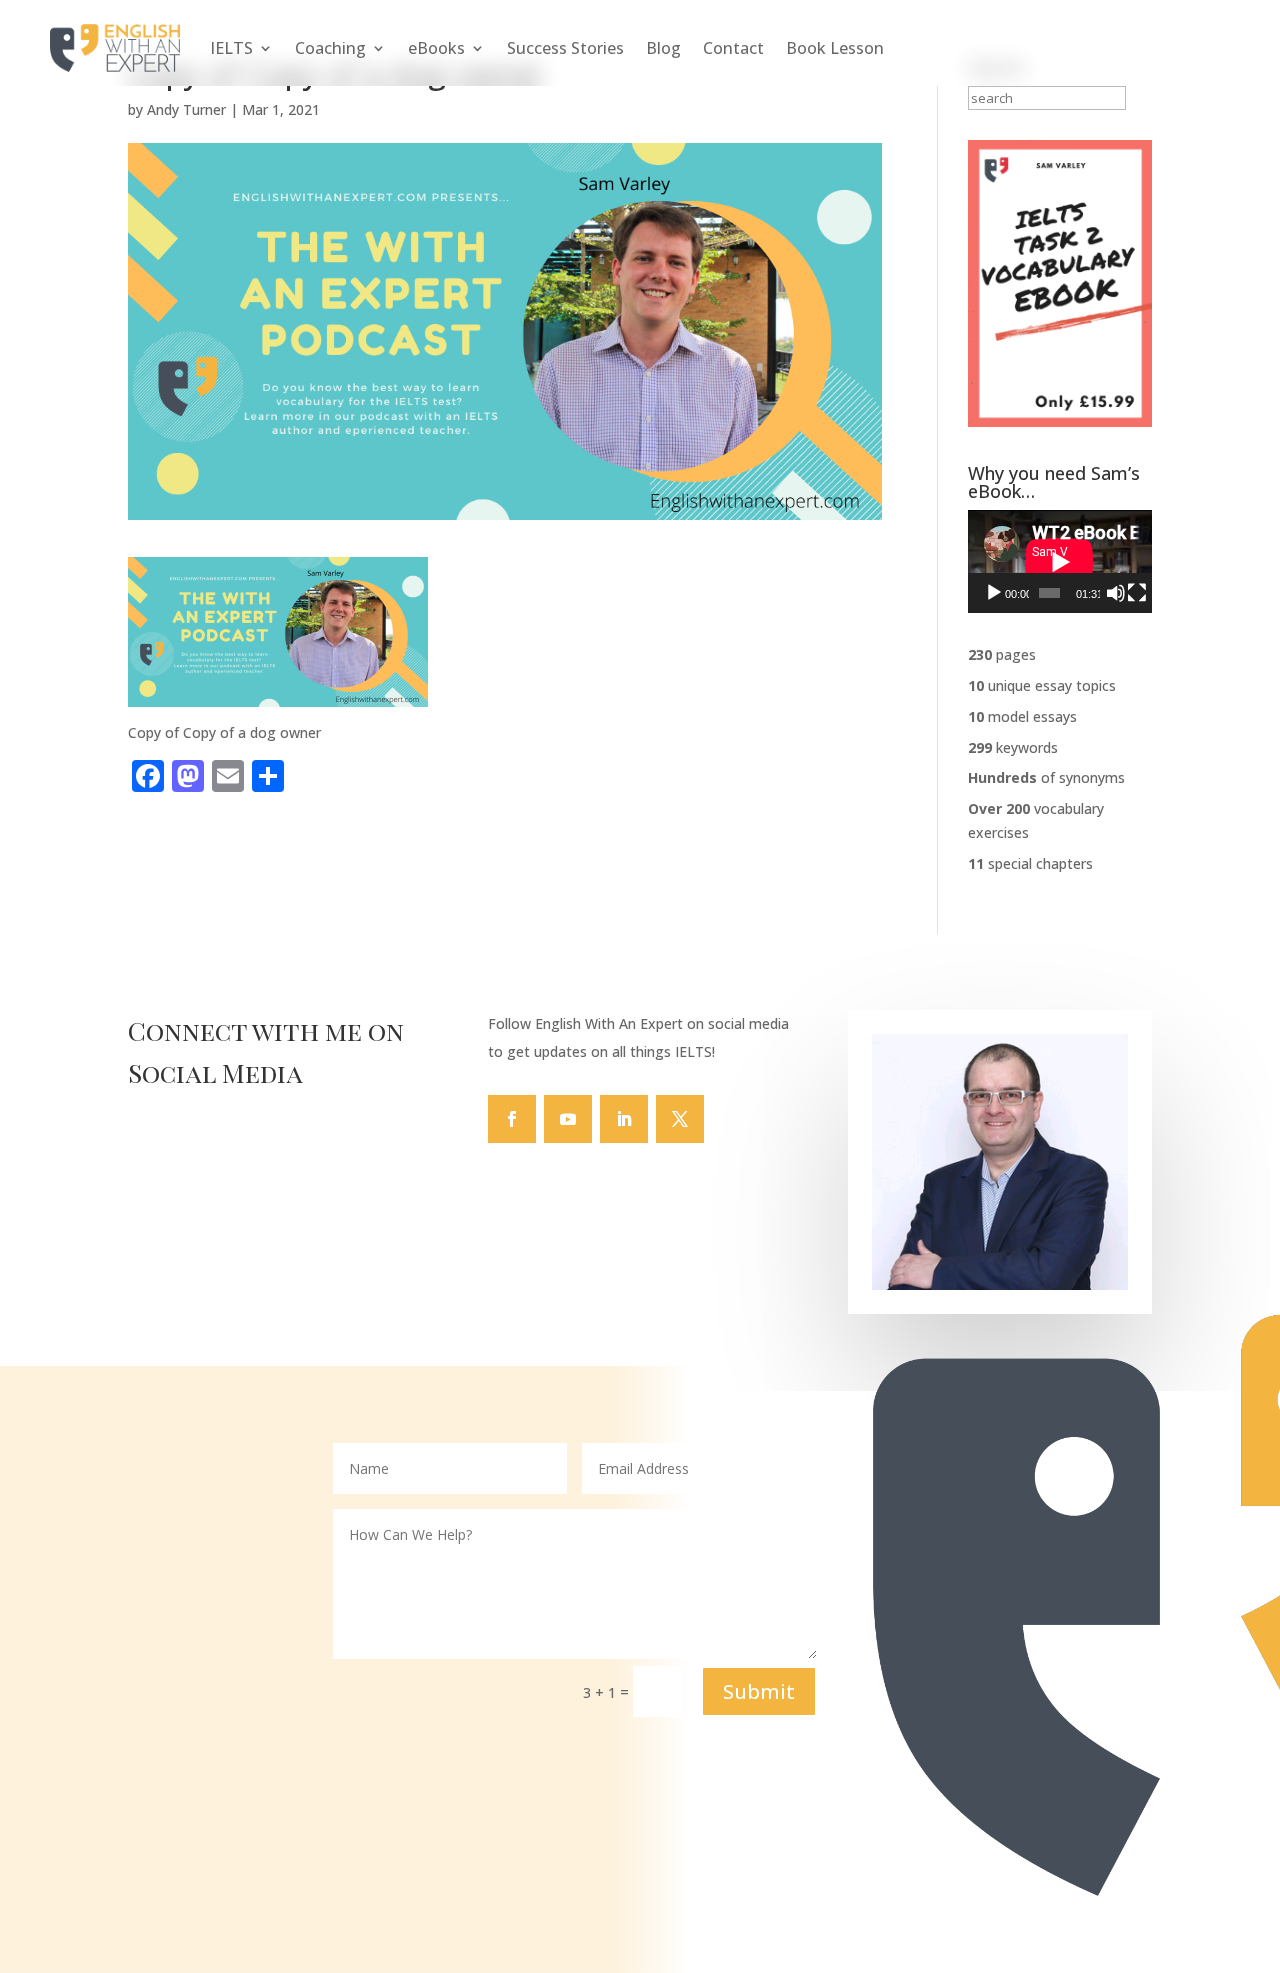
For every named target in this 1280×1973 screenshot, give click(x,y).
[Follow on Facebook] (512, 1119)
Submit (759, 1691)
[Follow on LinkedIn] (624, 1119)
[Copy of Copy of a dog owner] (278, 694)
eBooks (436, 48)
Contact (733, 48)
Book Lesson (835, 48)
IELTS (231, 48)
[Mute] (1116, 593)
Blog (663, 48)
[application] (1060, 561)
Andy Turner (186, 109)
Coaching (330, 48)
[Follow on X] (680, 1119)
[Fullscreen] (1137, 593)
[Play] (994, 593)
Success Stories (565, 48)
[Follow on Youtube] (568, 1119)
